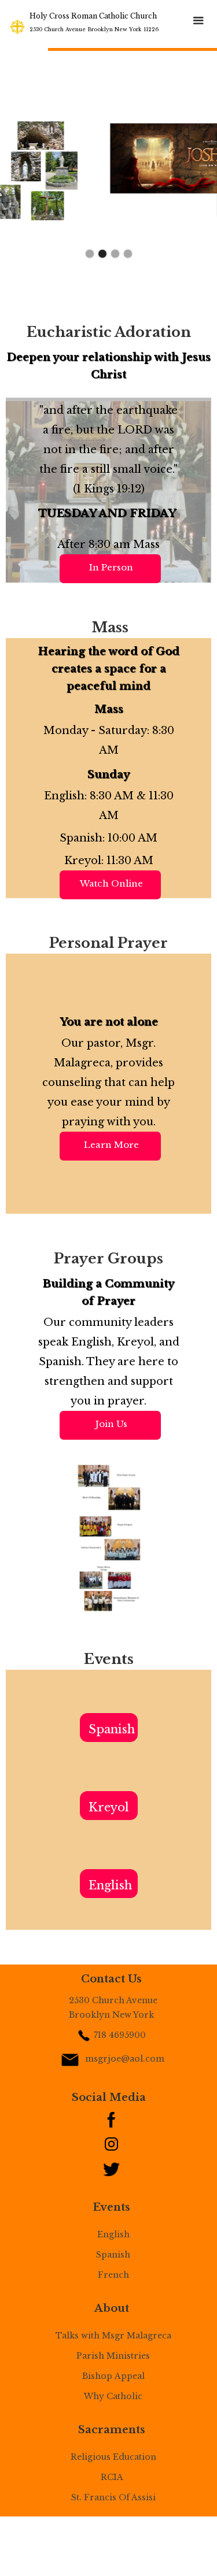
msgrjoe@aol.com (125, 2059)
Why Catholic (113, 2396)
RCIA (113, 2477)
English (110, 1885)
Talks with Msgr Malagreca (113, 2336)
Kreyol (109, 1807)
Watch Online (111, 883)
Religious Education (113, 2457)
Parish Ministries (113, 2356)
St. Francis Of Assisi (113, 2497)
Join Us (111, 1424)
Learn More (111, 1145)
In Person (111, 567)
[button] (198, 21)
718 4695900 (120, 2035)
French (113, 2275)
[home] (17, 26)
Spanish (112, 1729)
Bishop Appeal (113, 2376)
